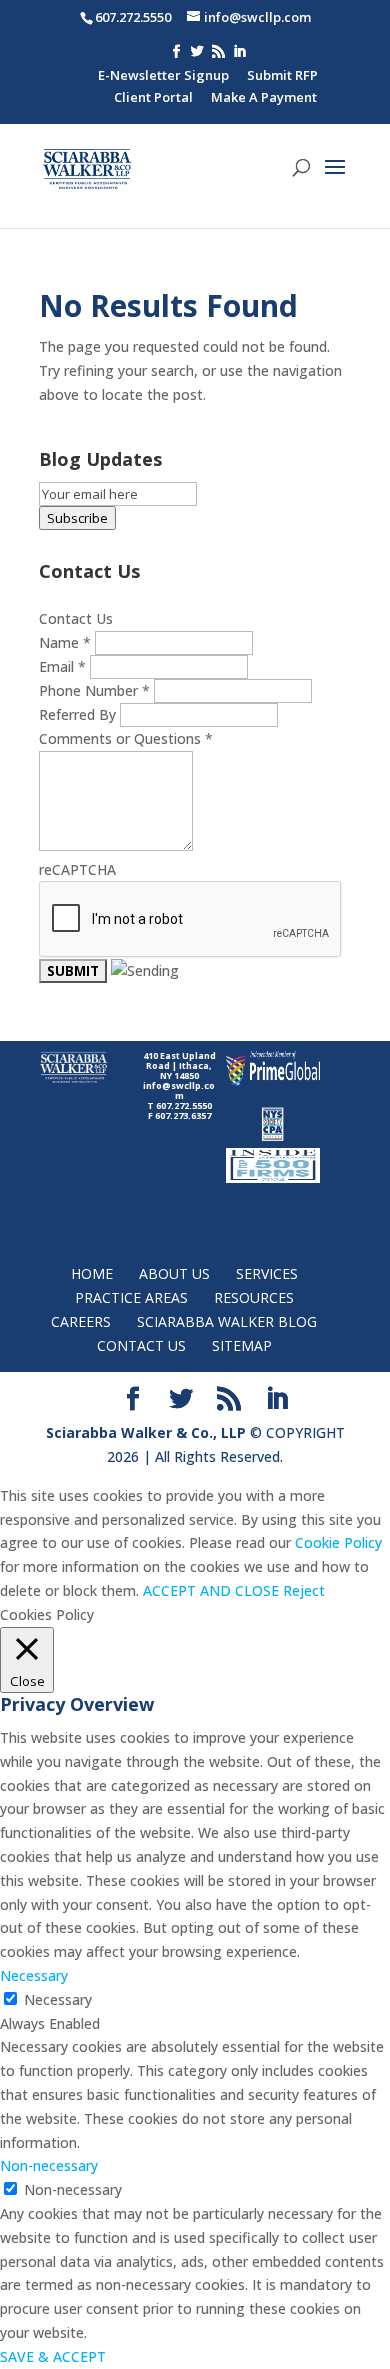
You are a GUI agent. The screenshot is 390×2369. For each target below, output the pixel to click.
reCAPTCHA (77, 869)
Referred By (79, 714)
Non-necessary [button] (49, 2165)
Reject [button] (304, 1590)
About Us (174, 1273)
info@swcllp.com (179, 1090)
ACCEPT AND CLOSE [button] (211, 1590)
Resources (254, 1297)
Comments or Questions (126, 738)
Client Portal (153, 98)
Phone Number (94, 690)
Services (267, 1273)
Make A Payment (264, 98)
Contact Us (141, 1345)
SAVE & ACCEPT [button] (53, 2356)
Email (62, 666)
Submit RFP (282, 76)
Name (65, 642)
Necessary (58, 1999)
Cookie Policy (338, 1542)
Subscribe (77, 518)
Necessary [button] (34, 1975)
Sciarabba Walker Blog (227, 1321)
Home (92, 1273)
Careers (81, 1321)
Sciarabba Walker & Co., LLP (146, 1432)
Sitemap (242, 1345)
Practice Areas (131, 1297)
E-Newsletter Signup (163, 76)
